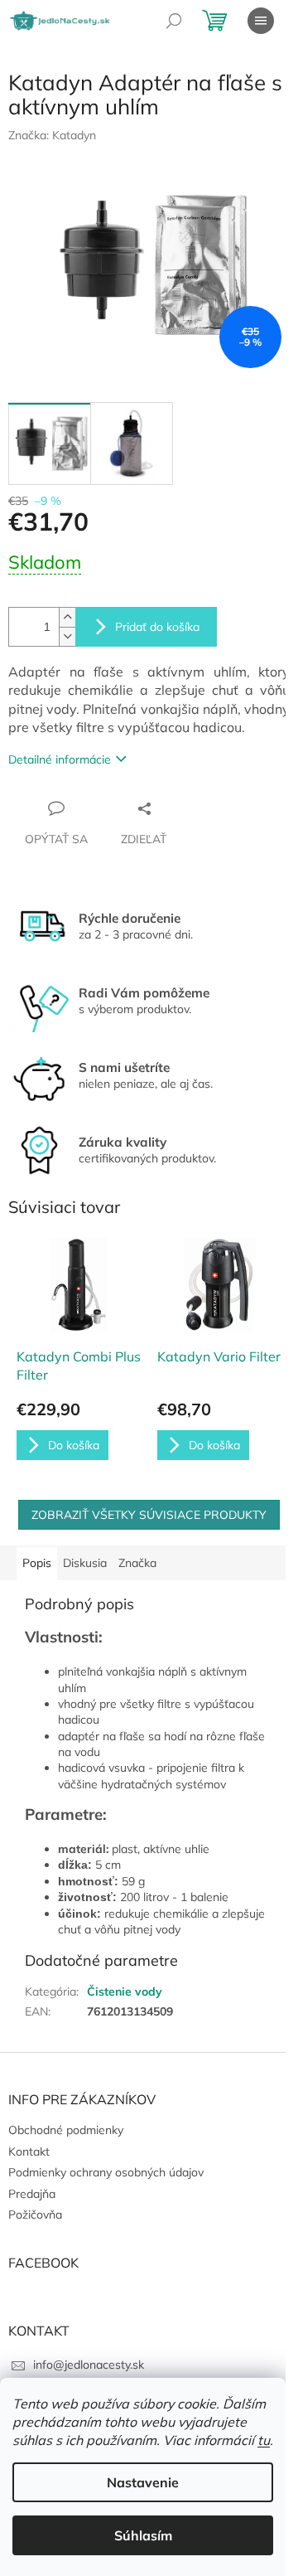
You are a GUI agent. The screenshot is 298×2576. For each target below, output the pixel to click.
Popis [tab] (37, 1563)
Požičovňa (35, 2215)
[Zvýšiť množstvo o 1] (67, 617)
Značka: (52, 135)
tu (264, 2440)
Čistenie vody (125, 1991)
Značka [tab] (137, 1563)
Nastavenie (143, 2482)
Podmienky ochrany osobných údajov (106, 2172)
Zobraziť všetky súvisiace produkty (149, 1515)
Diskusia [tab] (85, 1563)
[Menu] (261, 21)
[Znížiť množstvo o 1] (67, 636)
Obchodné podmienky (66, 2130)
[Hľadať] (174, 21)
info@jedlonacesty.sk (89, 2365)
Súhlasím (143, 2535)
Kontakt (29, 2152)
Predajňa (32, 2194)
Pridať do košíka (157, 627)
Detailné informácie (60, 759)
